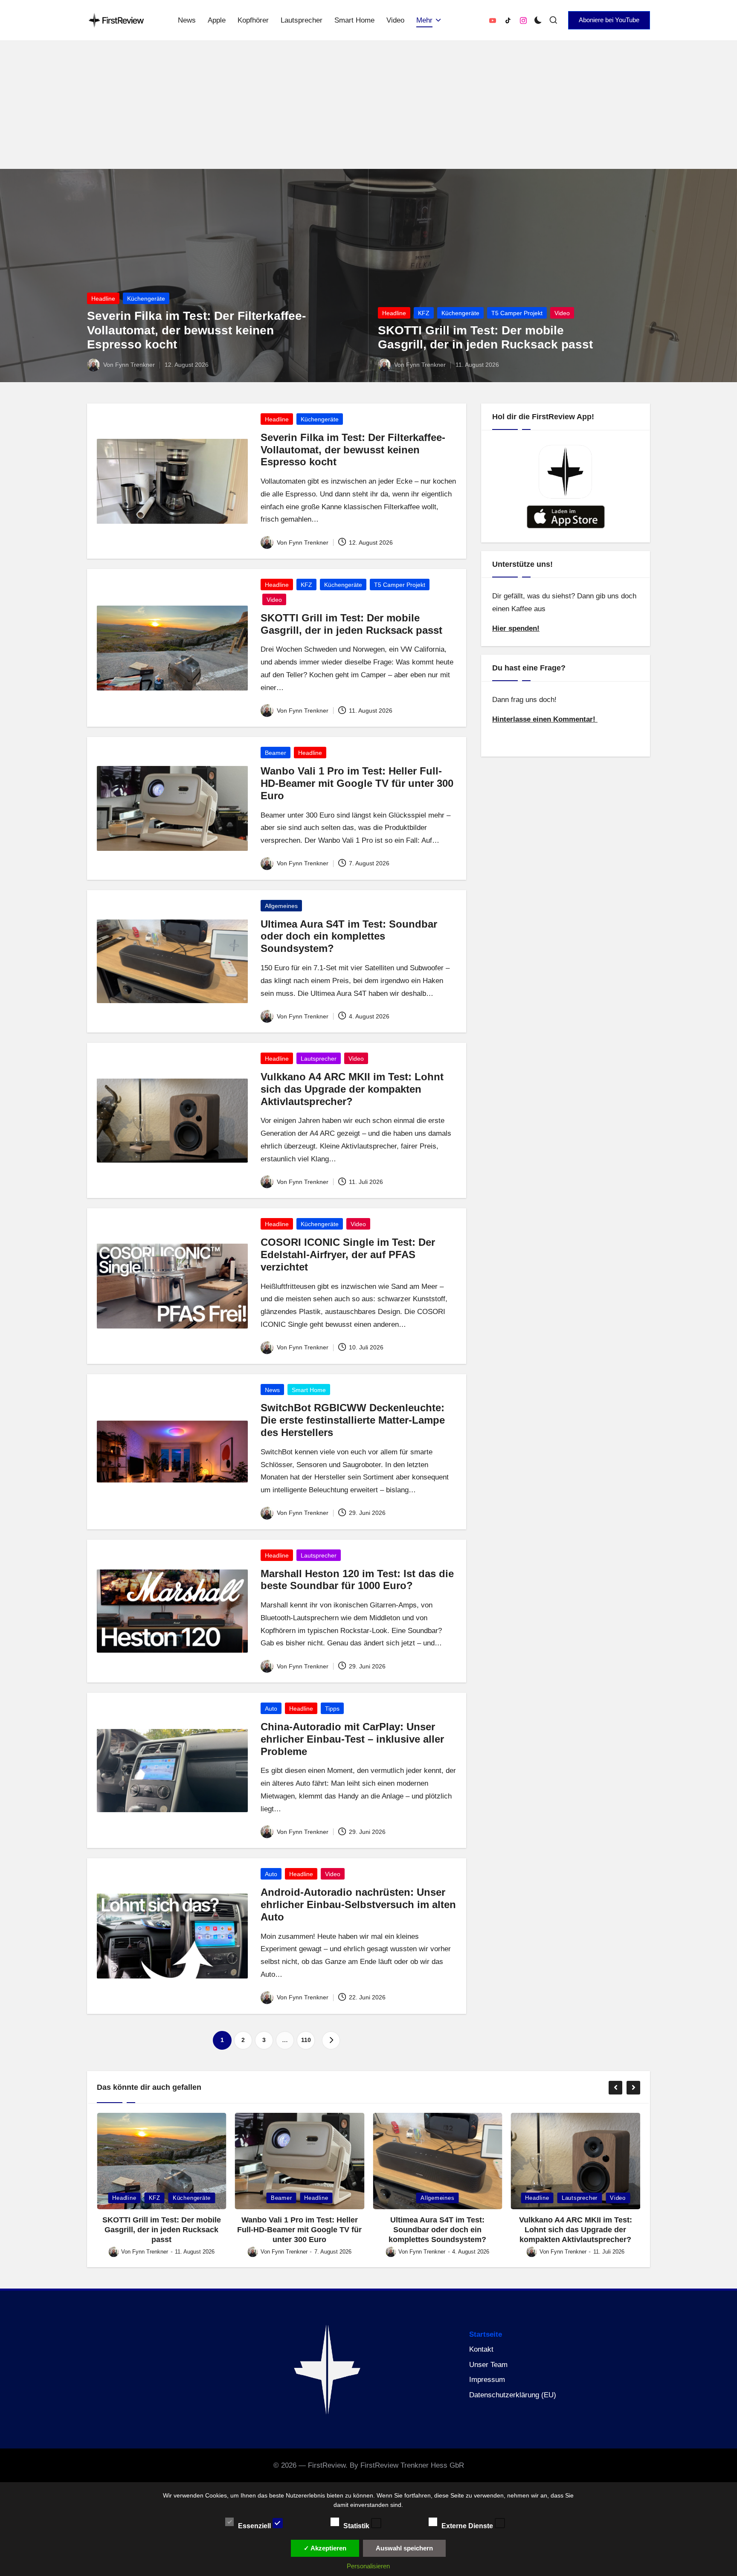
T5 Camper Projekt (517, 313)
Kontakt (481, 2349)
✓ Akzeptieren (325, 2548)
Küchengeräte (146, 299)
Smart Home (309, 1390)
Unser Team (488, 2365)
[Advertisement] (368, 105)
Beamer (276, 753)
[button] (609, 20)
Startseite (486, 2334)
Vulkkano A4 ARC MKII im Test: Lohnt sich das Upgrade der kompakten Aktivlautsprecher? (352, 1089)
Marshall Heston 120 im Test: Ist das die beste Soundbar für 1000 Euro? (357, 1580)
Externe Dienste (468, 2525)
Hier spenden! (516, 628)
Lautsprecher (319, 1059)
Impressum (487, 2380)
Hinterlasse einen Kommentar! (545, 720)
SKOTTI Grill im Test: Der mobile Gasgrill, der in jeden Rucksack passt (351, 624)
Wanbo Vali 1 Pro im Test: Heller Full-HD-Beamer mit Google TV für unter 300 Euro (357, 783)
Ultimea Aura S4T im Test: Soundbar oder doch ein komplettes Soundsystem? (349, 936)
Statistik (357, 2525)
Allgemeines (281, 906)
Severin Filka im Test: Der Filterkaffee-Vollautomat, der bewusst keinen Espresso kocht (196, 330)
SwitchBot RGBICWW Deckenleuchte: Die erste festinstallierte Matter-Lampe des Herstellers (353, 1420)
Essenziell (255, 2525)
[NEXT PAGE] (331, 2040)
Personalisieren (368, 2566)
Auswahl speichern (404, 2548)
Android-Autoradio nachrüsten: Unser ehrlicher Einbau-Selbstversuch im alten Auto (358, 1904)
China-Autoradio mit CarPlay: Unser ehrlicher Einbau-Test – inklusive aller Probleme (352, 1739)
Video (562, 313)
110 (306, 2040)
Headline (103, 299)
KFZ (424, 313)
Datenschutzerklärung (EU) (513, 2395)
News (272, 1390)
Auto (271, 1709)
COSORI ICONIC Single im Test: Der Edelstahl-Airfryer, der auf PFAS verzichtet (348, 1255)
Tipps (332, 1709)
